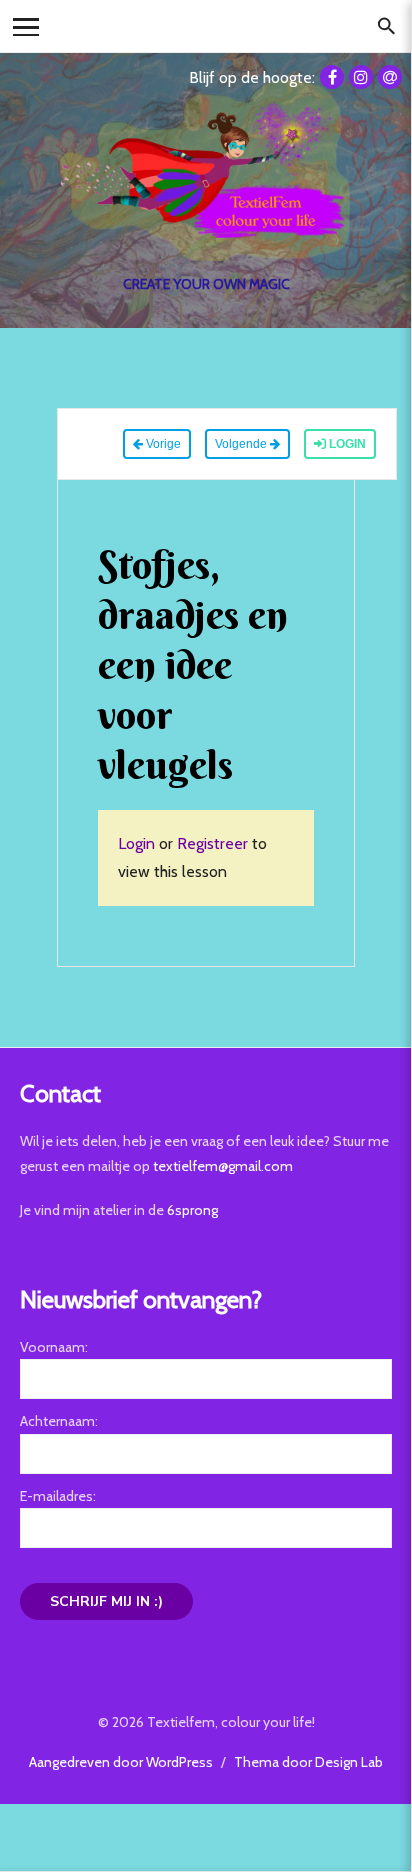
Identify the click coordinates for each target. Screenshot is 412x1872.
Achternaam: (59, 1421)
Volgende (242, 444)
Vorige (162, 444)
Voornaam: (54, 1347)
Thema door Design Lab (308, 1762)
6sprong (192, 1210)
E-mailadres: (58, 1496)
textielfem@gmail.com (223, 1166)
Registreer (212, 843)
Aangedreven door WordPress (121, 1762)
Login (346, 444)
